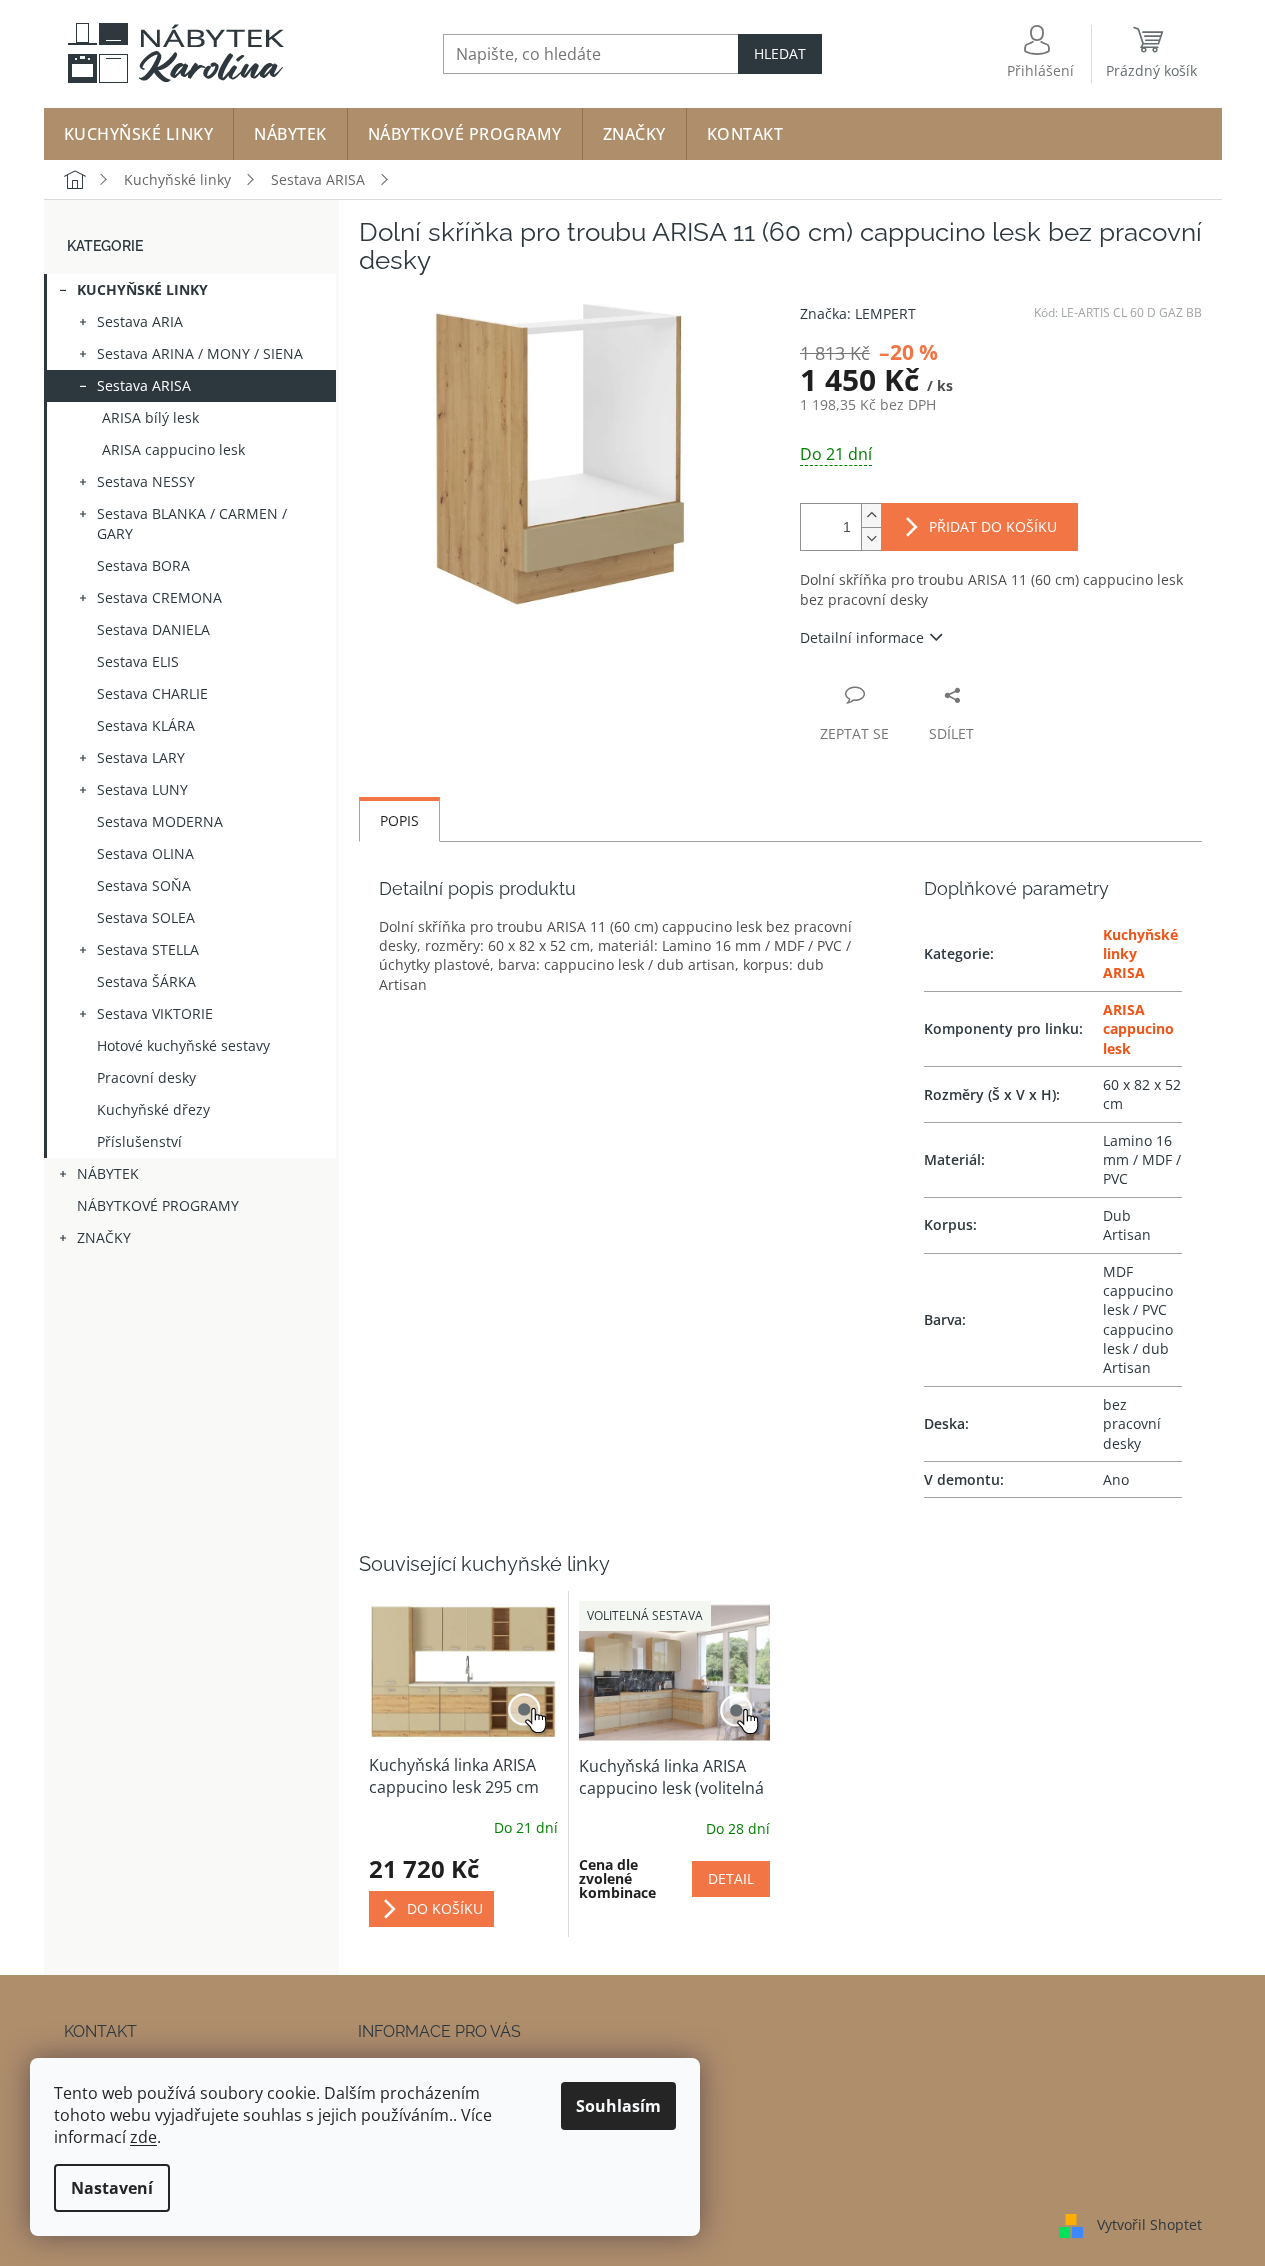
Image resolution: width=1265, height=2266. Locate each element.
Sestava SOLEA (146, 917)
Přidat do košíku (993, 526)
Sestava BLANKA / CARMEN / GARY (192, 523)
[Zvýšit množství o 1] (871, 515)
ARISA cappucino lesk (173, 449)
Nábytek (108, 1173)
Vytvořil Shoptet (1149, 2223)
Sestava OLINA (145, 853)
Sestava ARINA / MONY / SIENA (200, 353)
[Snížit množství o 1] (871, 538)
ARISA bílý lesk (150, 417)
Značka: (858, 313)
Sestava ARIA (140, 321)
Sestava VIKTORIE (155, 1013)
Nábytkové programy (158, 1205)
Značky (104, 1237)
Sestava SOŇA (144, 885)
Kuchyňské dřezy (153, 1109)
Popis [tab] (399, 820)
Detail (731, 1878)
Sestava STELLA (148, 949)
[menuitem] (139, 134)
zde (143, 2137)
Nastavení (112, 2188)
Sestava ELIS (138, 661)
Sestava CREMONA (159, 597)
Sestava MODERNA (160, 821)
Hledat (780, 53)
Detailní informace (862, 637)
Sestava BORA (143, 565)
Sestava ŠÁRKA (146, 981)
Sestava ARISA (144, 385)
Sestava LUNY (142, 789)
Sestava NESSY (146, 481)
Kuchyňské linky (142, 289)
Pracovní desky (146, 1077)
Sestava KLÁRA (146, 725)
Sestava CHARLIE (152, 693)
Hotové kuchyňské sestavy (183, 1045)
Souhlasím (618, 2106)
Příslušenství (139, 1141)
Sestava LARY (141, 757)
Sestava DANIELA (153, 629)
